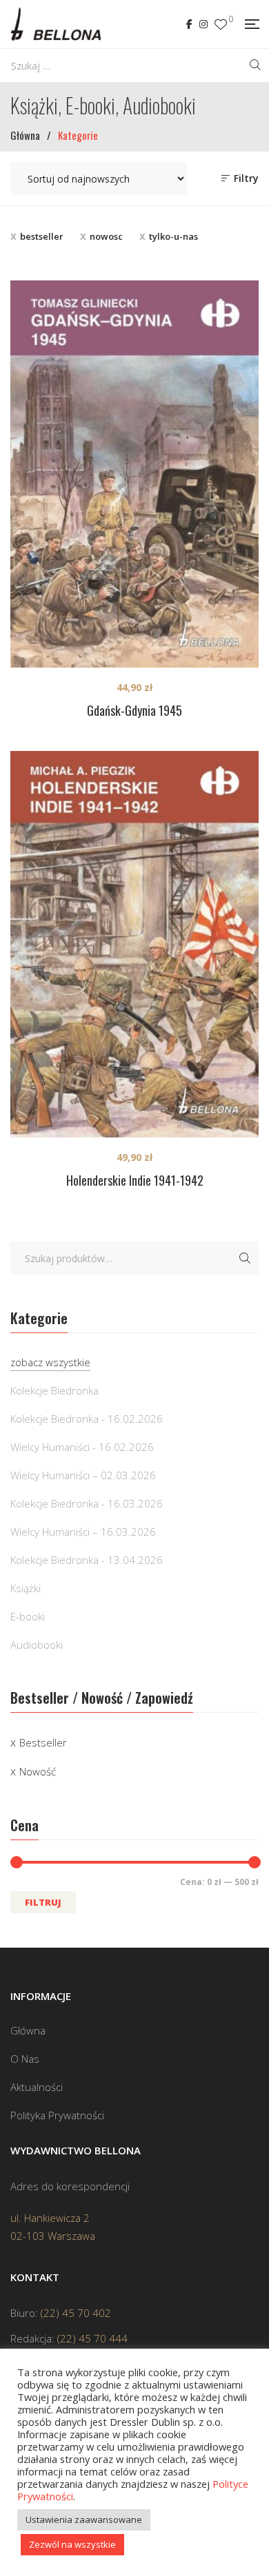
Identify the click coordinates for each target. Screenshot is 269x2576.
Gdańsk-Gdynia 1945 (134, 710)
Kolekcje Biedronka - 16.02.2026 (87, 1419)
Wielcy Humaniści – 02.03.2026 (83, 1475)
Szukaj (245, 1258)
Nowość (38, 1771)
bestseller (42, 236)
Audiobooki (37, 1645)
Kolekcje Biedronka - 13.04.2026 (87, 1560)
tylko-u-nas (173, 236)
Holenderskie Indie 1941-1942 (135, 1180)
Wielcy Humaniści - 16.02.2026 (82, 1447)
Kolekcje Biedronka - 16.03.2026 (87, 1503)
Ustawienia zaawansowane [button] (84, 2520)
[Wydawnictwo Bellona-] (56, 24)
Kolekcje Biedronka (54, 1390)
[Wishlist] (221, 24)
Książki (26, 1588)
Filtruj (43, 1902)
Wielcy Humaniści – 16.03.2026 (83, 1532)
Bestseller (43, 1742)
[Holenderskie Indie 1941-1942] (134, 945)
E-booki (28, 1616)
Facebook (189, 24)
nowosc (106, 236)
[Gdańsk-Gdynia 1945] (134, 474)
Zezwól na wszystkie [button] (72, 2544)
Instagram (203, 24)
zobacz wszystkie (50, 1362)
